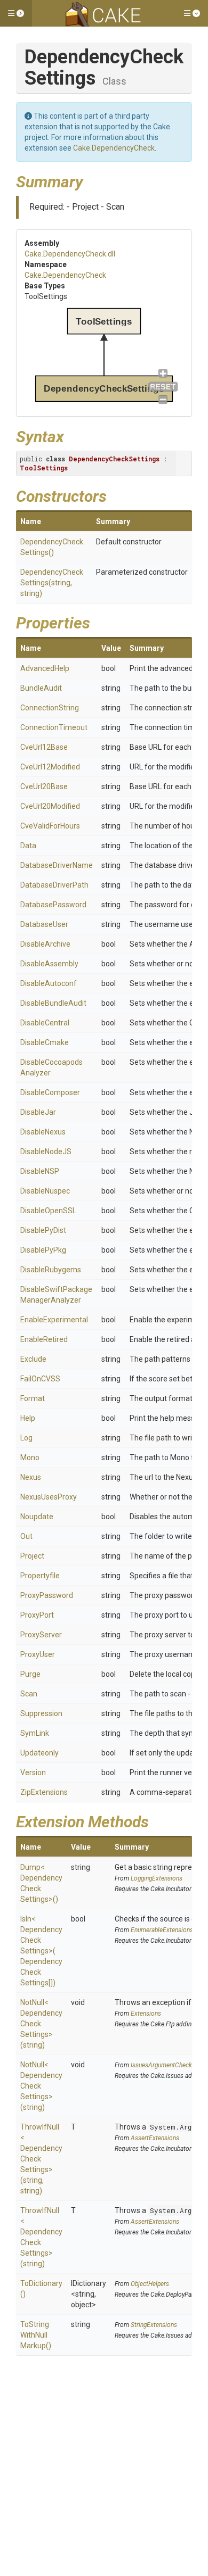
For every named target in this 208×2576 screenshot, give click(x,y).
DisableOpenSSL (48, 1211)
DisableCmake (45, 1042)
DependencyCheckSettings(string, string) (52, 583)
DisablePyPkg (43, 1250)
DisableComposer (50, 1092)
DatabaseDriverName (57, 865)
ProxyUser (38, 1654)
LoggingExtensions (157, 1878)
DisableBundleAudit (53, 1003)
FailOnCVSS (40, 1379)
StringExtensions (154, 2325)
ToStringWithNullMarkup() (36, 2335)
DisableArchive (45, 944)
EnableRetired (44, 1339)
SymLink (35, 1733)
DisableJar (38, 1112)
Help (28, 1418)
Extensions (146, 2014)
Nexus (31, 1477)
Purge (30, 1674)
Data (28, 846)
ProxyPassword (47, 1595)
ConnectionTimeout (54, 727)
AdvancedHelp (45, 668)
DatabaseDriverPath (54, 885)
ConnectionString (50, 708)
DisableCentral (45, 1023)
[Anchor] (91, 180)
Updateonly (39, 1753)
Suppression (41, 1713)
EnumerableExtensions (162, 1930)
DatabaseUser (44, 924)
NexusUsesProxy (49, 1497)
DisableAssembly (49, 964)
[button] (16, 13)
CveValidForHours (50, 826)
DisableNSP (40, 1171)
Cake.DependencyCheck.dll (70, 254)
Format (33, 1398)
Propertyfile (40, 1576)
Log (26, 1438)
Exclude (33, 1359)
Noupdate (37, 1517)
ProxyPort (37, 1615)
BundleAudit (41, 688)
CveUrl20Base (44, 786)
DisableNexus (43, 1132)
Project (32, 1556)
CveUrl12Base (44, 747)
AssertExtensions (155, 2138)
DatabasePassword (53, 905)
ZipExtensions (44, 1792)
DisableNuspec (45, 1191)
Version (33, 1772)
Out (26, 1536)
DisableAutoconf (49, 983)
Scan (29, 1694)
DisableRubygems (51, 1270)
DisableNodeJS (46, 1152)
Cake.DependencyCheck (114, 148)
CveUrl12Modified (50, 767)
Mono (30, 1457)
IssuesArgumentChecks (163, 2065)
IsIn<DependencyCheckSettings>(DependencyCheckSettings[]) (41, 1951)
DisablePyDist (43, 1230)
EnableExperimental (54, 1320)
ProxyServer (41, 1635)
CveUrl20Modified (50, 806)
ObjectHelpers (150, 2284)
